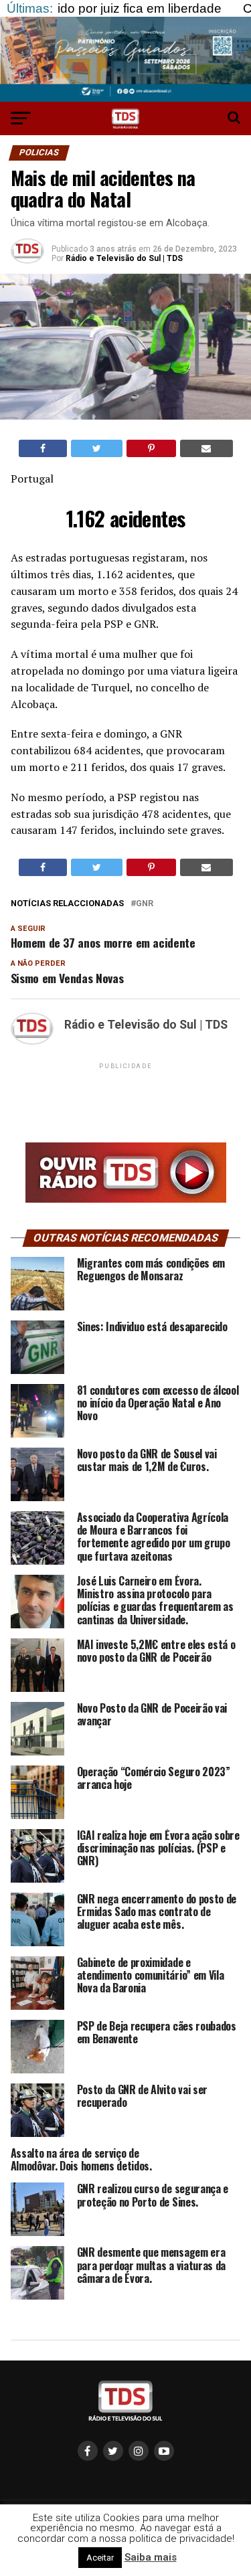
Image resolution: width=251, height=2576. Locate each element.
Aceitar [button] (100, 2558)
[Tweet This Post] (97, 448)
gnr (145, 904)
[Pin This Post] (151, 448)
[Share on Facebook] (43, 448)
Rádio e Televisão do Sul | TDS (124, 258)
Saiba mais (151, 2557)
